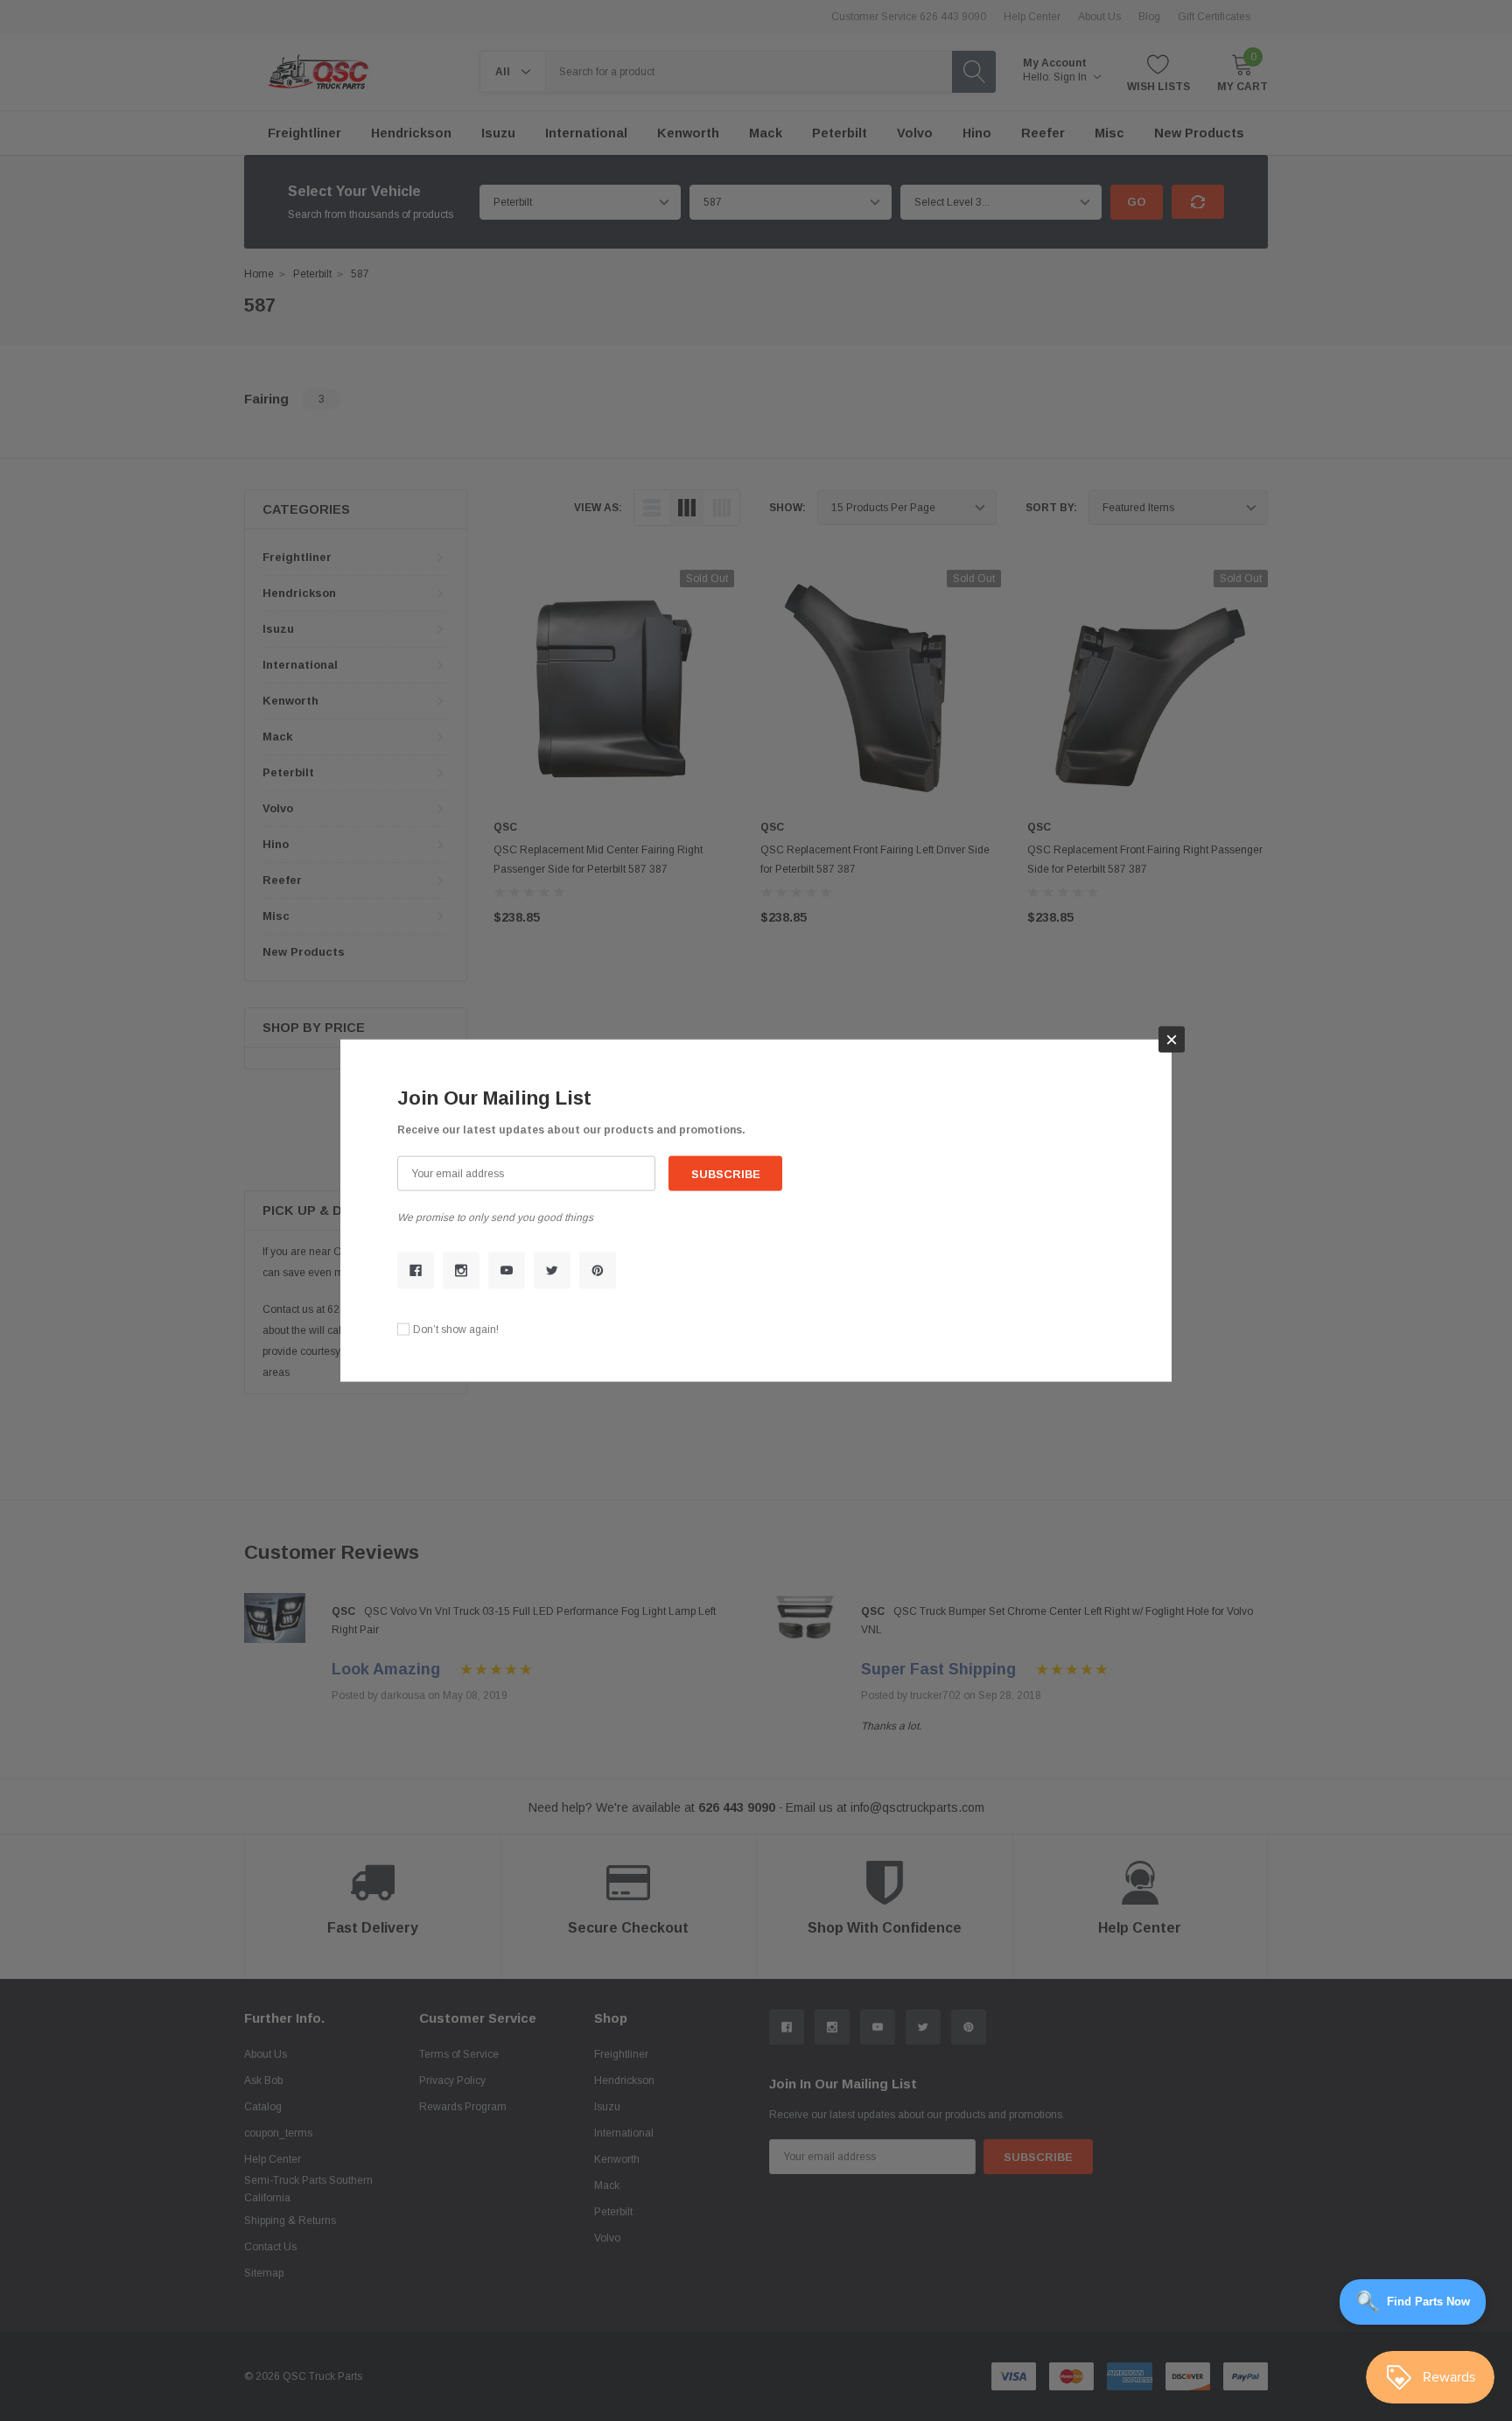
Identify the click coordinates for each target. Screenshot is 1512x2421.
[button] (1172, 1040)
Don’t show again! (456, 1329)
